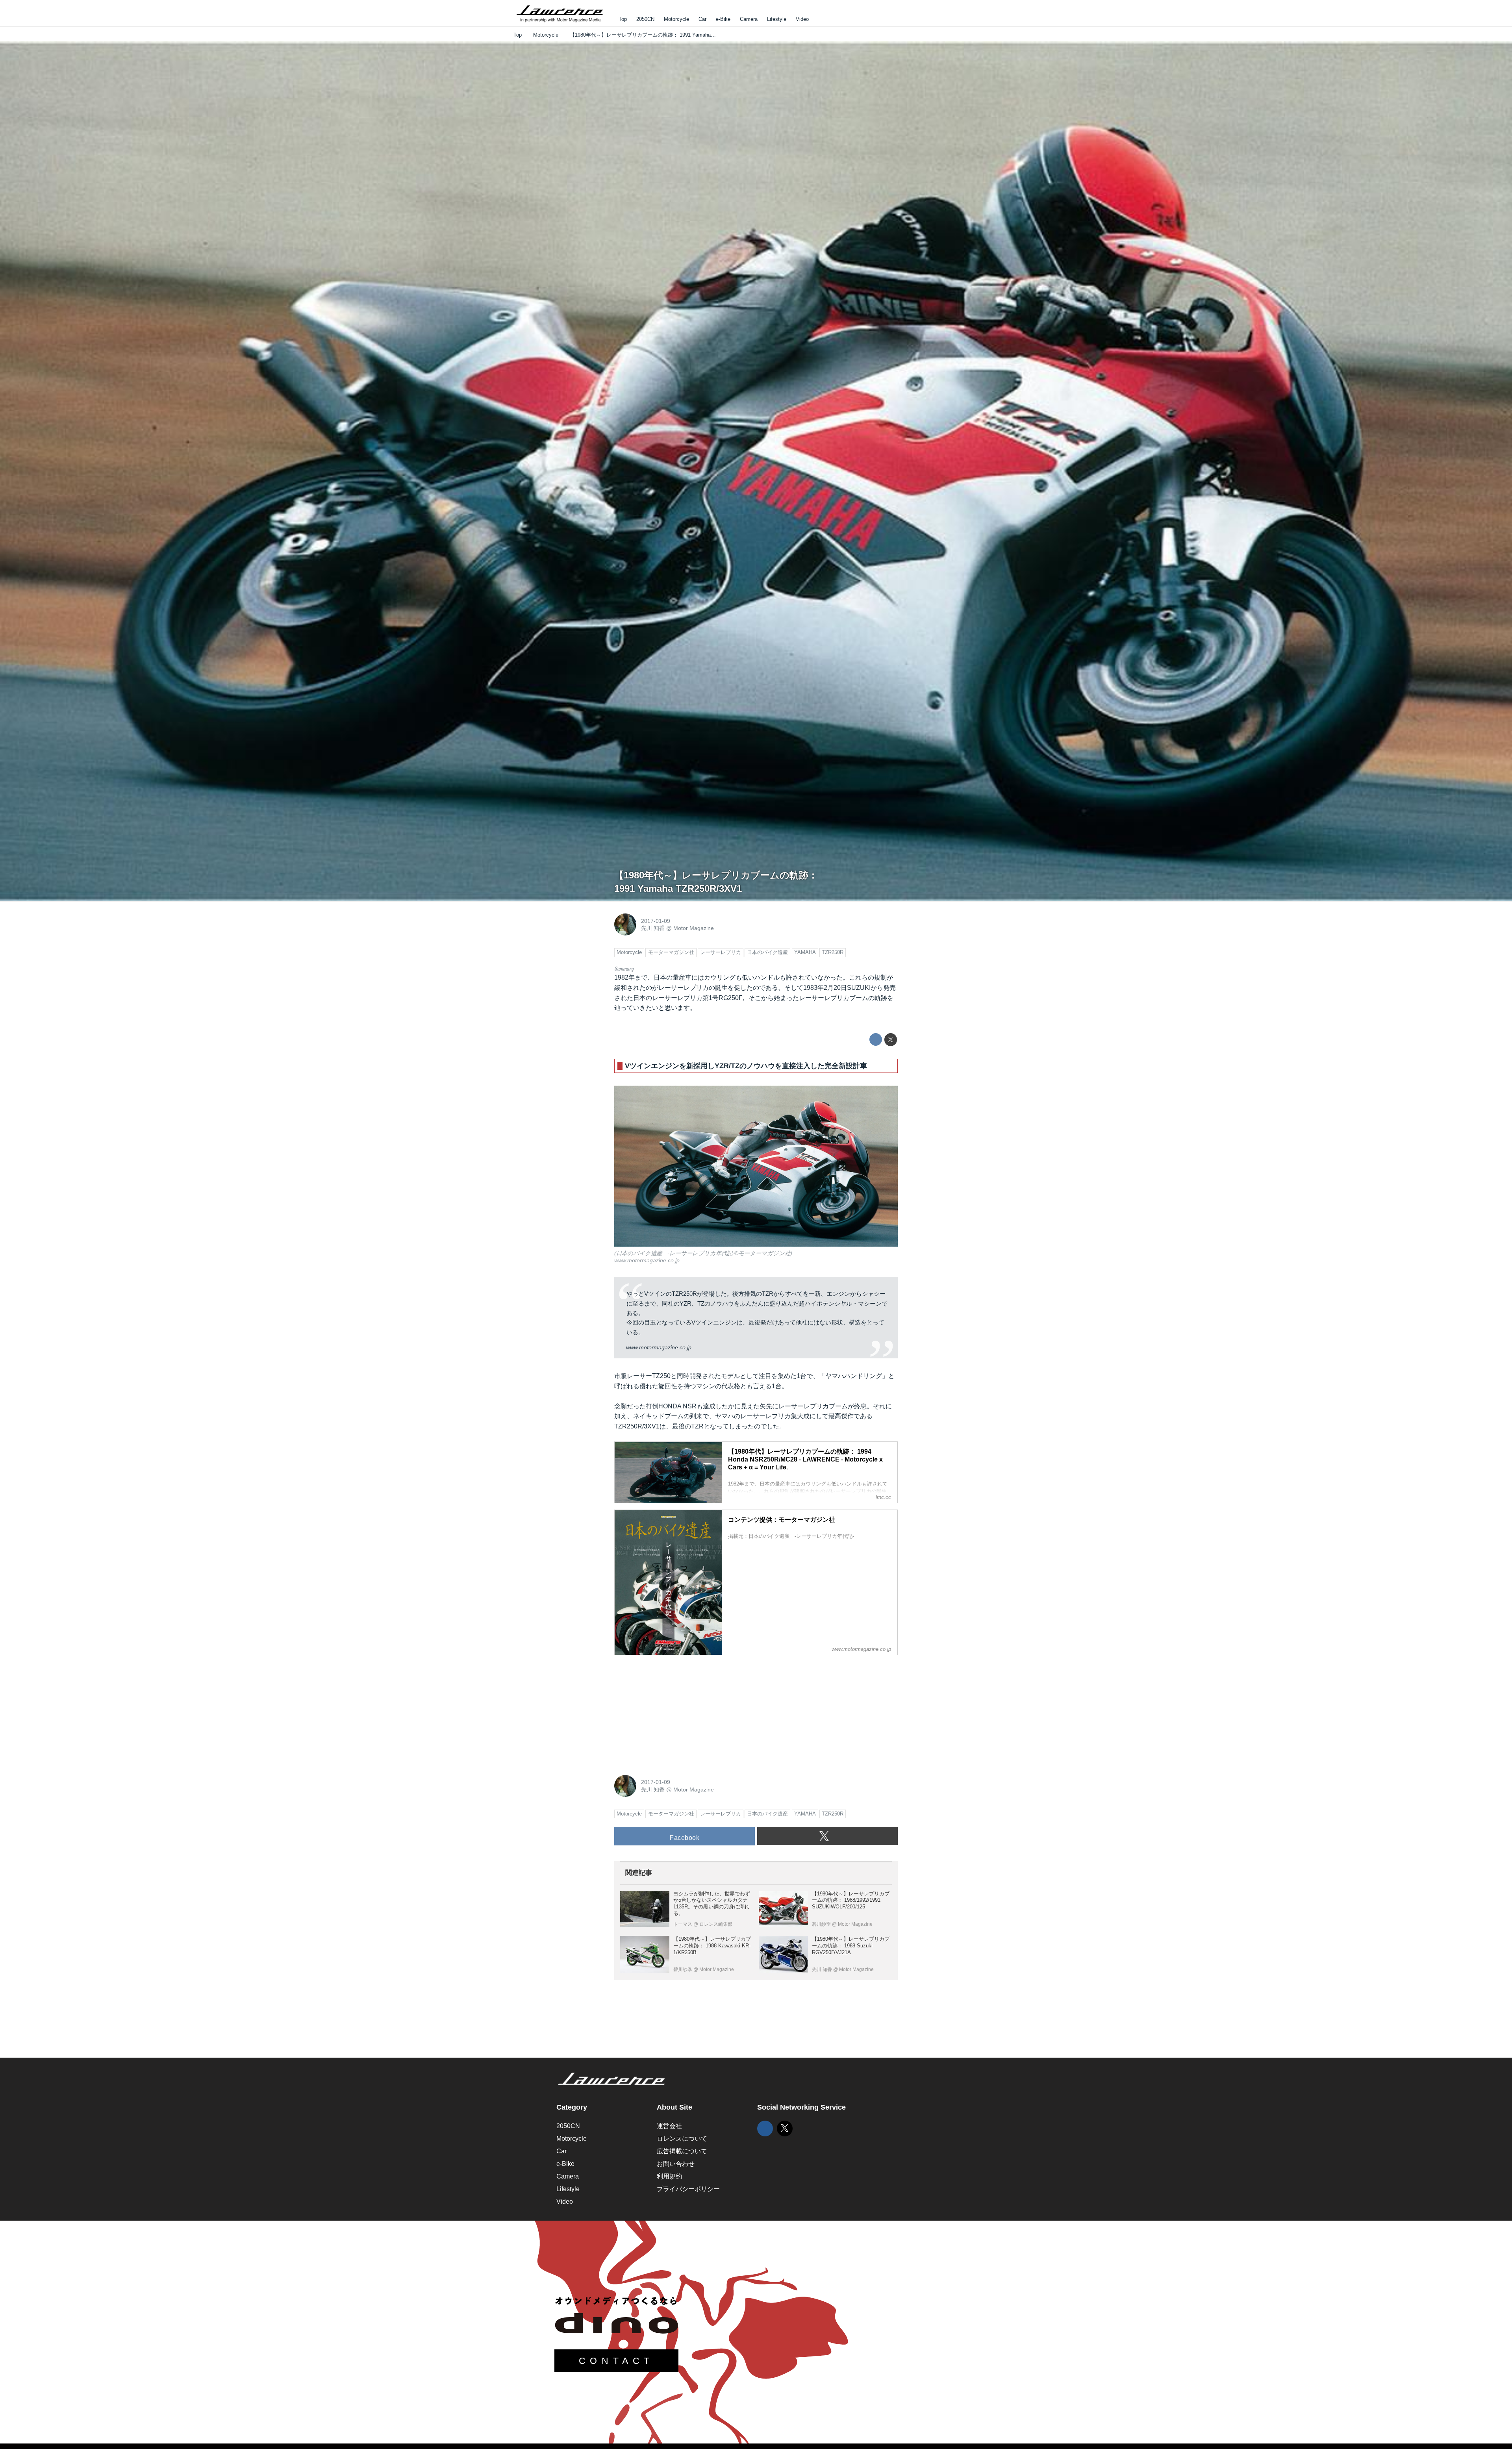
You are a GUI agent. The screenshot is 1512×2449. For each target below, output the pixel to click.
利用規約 (669, 2176)
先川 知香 (653, 928)
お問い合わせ (676, 2164)
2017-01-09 (656, 921)
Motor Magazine (694, 928)
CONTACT (616, 2361)
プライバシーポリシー (688, 2189)
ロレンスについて (682, 2139)
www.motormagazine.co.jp (647, 1260)
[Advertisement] (673, 1711)
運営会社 (669, 2126)
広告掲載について (682, 2151)
